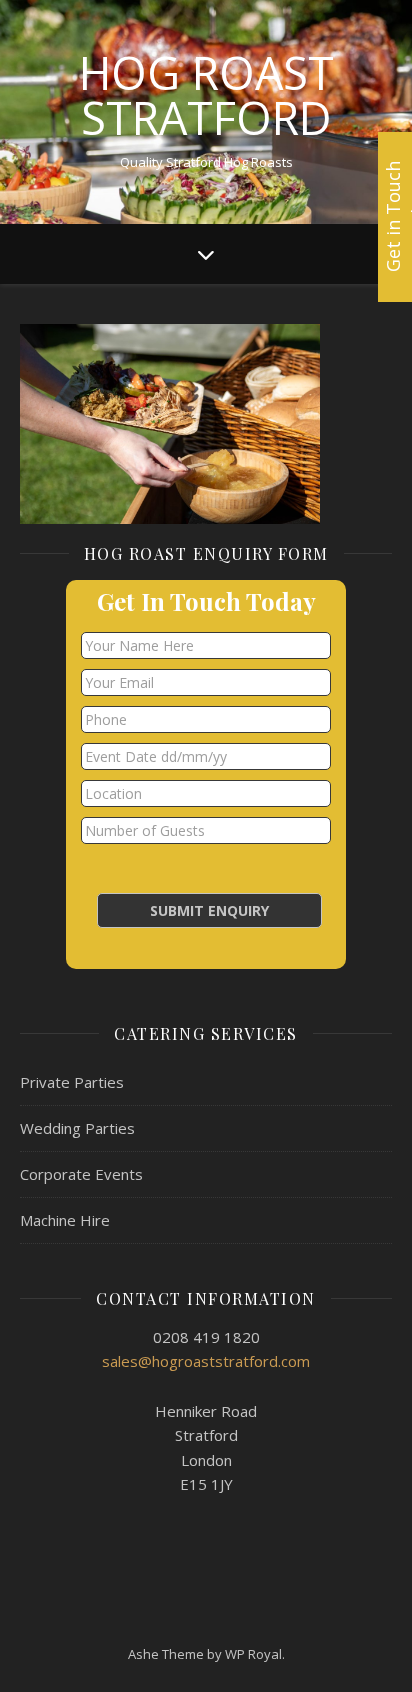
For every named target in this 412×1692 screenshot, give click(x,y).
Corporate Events (81, 1174)
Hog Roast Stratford (206, 95)
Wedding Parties (77, 1128)
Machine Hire (65, 1220)
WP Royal (253, 1654)
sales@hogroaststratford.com (206, 1361)
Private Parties (72, 1082)
